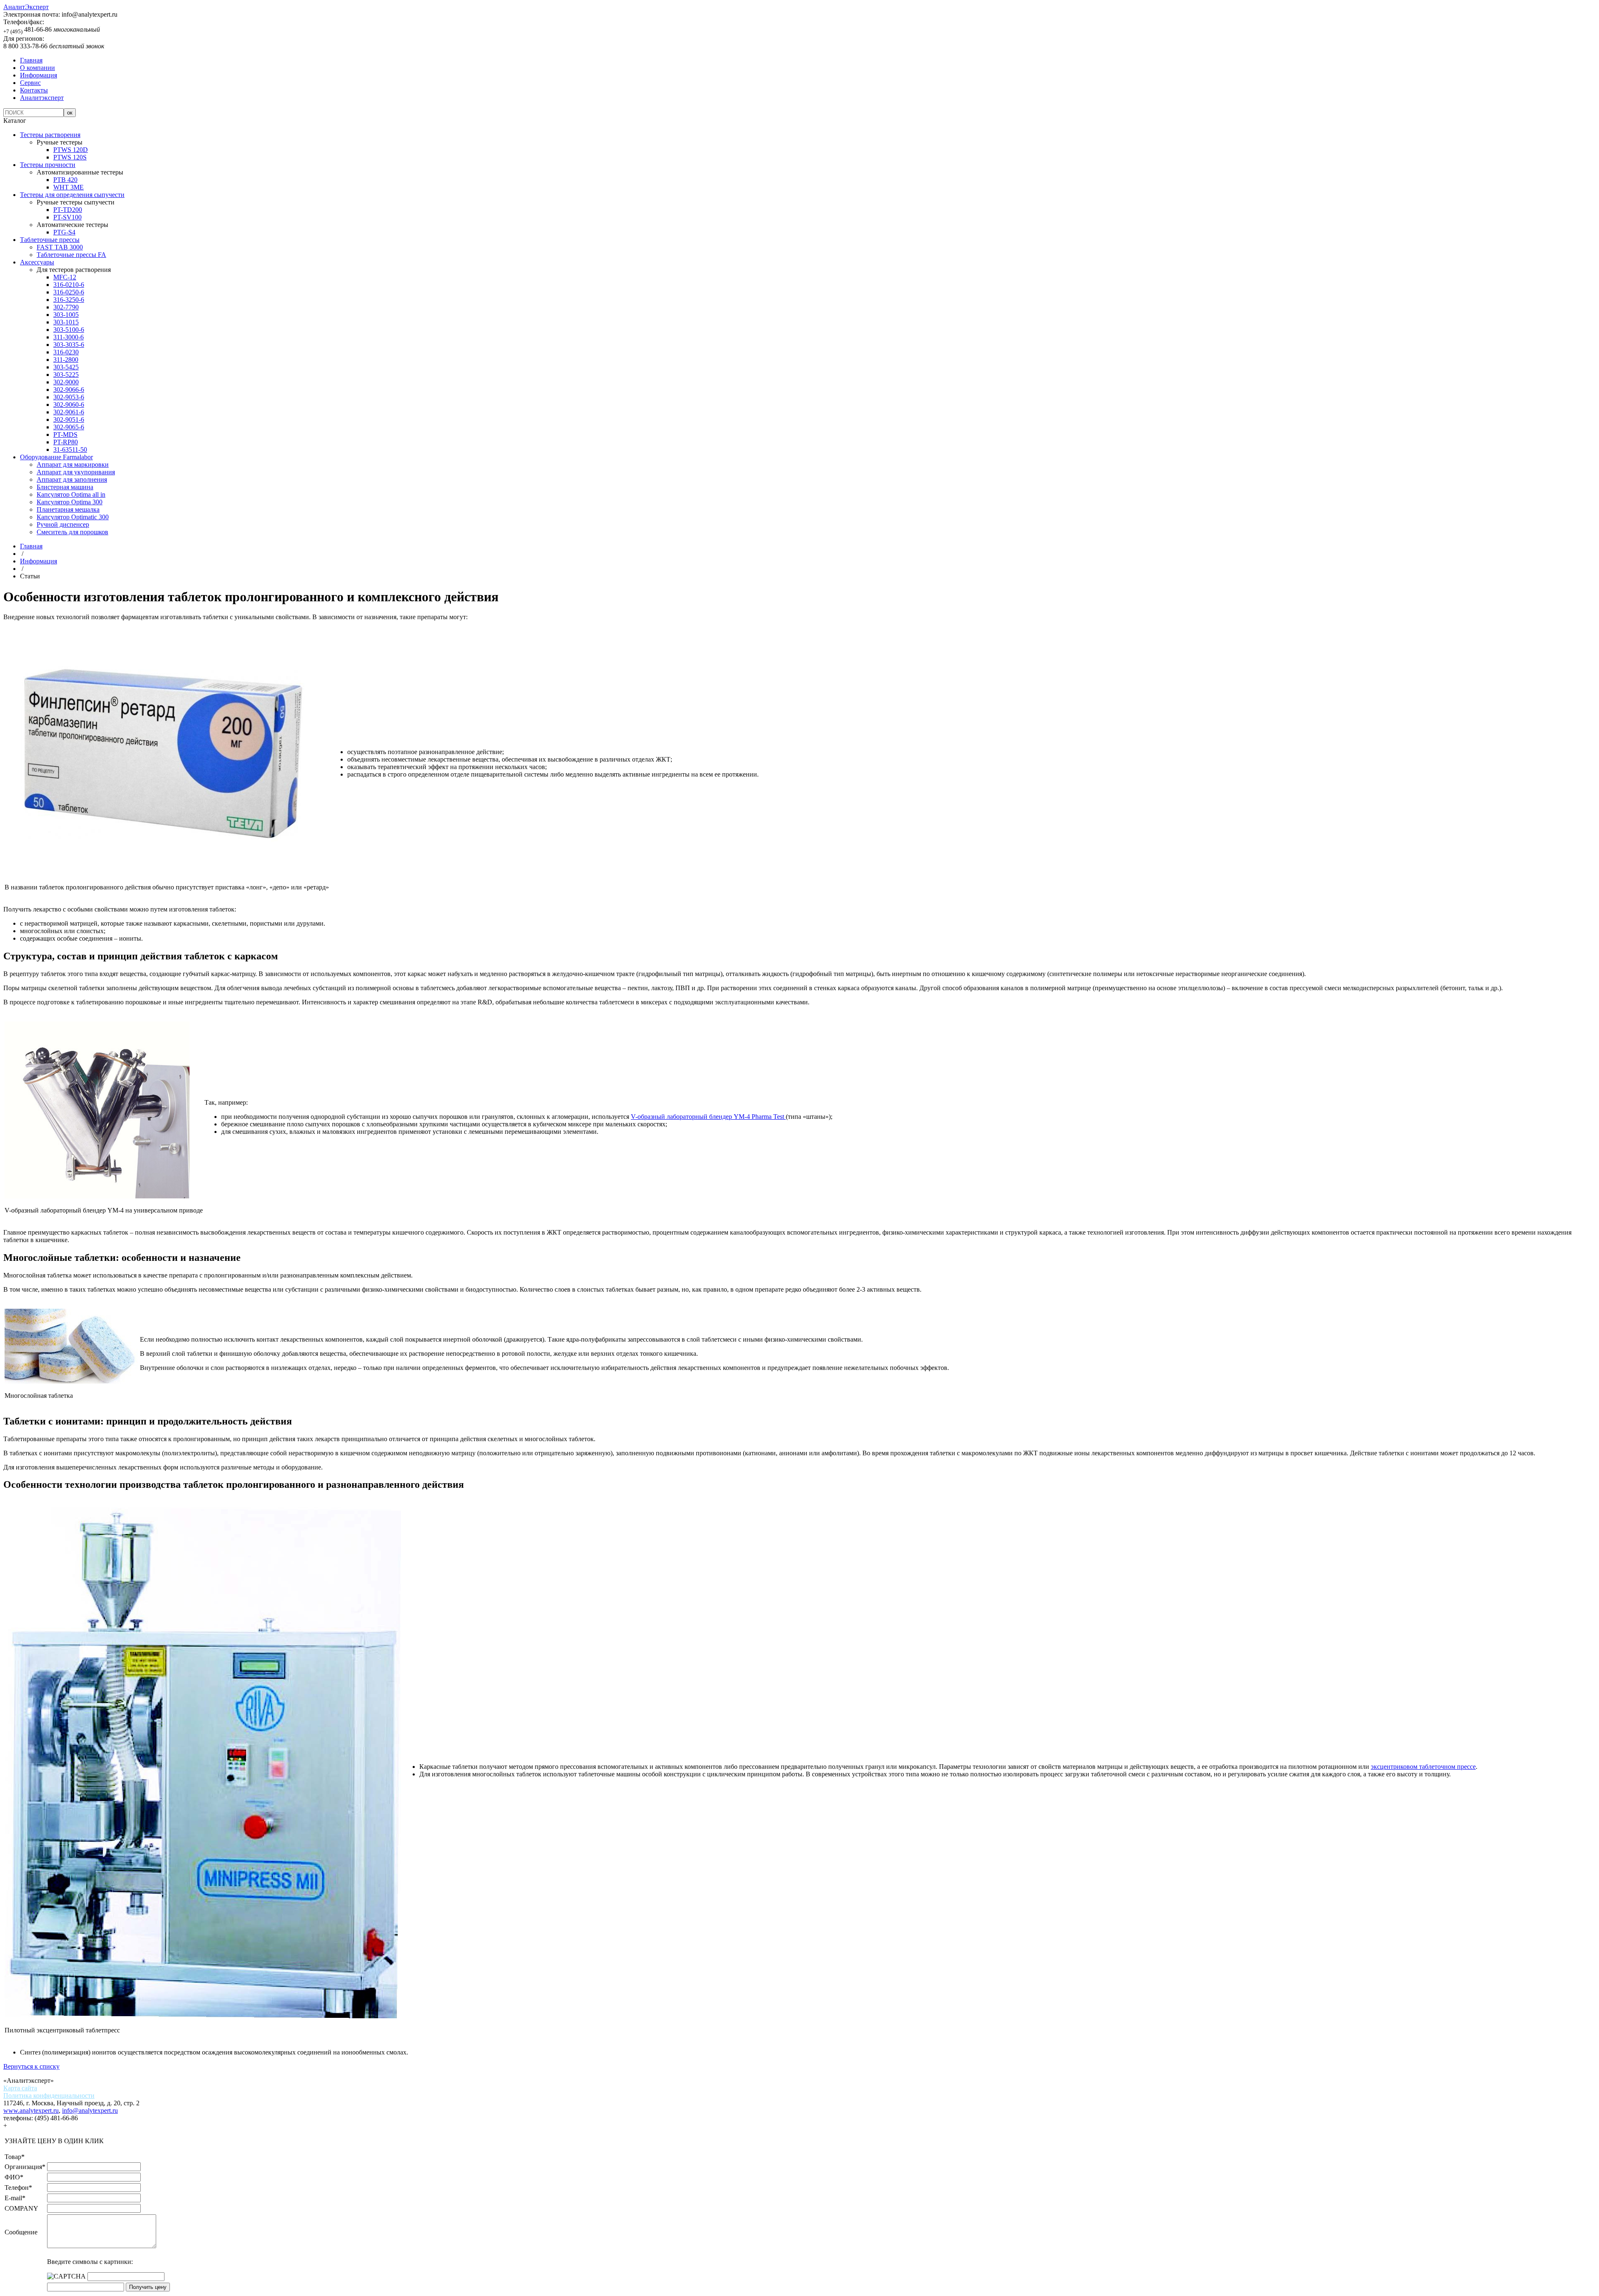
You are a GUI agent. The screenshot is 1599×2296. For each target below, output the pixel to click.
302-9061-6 (69, 412)
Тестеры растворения (50, 135)
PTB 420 (65, 180)
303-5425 (66, 367)
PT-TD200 (68, 210)
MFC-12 (65, 277)
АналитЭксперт (26, 7)
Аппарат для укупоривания (76, 472)
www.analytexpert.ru (31, 2110)
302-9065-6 (69, 427)
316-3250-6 (69, 300)
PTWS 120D (71, 150)
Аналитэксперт (42, 98)
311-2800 (66, 360)
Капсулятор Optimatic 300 (73, 517)
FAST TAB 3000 (60, 247)
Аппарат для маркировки (73, 464)
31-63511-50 (70, 449)
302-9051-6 (69, 420)
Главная (31, 60)
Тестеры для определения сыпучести (72, 195)
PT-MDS (65, 435)
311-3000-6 (68, 337)
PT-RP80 (66, 442)
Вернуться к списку (31, 2066)
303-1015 (66, 322)
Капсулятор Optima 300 (70, 502)
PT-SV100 (67, 217)
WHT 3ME (68, 187)
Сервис (30, 83)
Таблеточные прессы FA (71, 255)
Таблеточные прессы (50, 240)
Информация (39, 75)
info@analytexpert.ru (90, 2110)
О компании (37, 68)
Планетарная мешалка (68, 509)
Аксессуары (37, 262)
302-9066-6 (69, 390)
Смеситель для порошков (72, 532)
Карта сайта (20, 2088)
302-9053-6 (69, 397)
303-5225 (66, 375)
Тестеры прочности (48, 165)
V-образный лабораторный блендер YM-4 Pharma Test (708, 1117)
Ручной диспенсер (63, 524)
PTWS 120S (70, 157)
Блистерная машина (65, 487)
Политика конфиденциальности (49, 2096)
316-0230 (66, 352)
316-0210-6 (69, 285)
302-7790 (66, 307)
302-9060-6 (69, 405)
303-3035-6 (69, 345)
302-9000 (66, 382)
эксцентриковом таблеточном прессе (1423, 1767)
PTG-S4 (64, 232)
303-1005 (66, 315)
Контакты (34, 90)
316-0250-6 (69, 292)
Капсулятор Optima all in (71, 494)
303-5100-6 (69, 330)
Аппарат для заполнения (72, 479)
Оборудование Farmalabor (56, 457)
